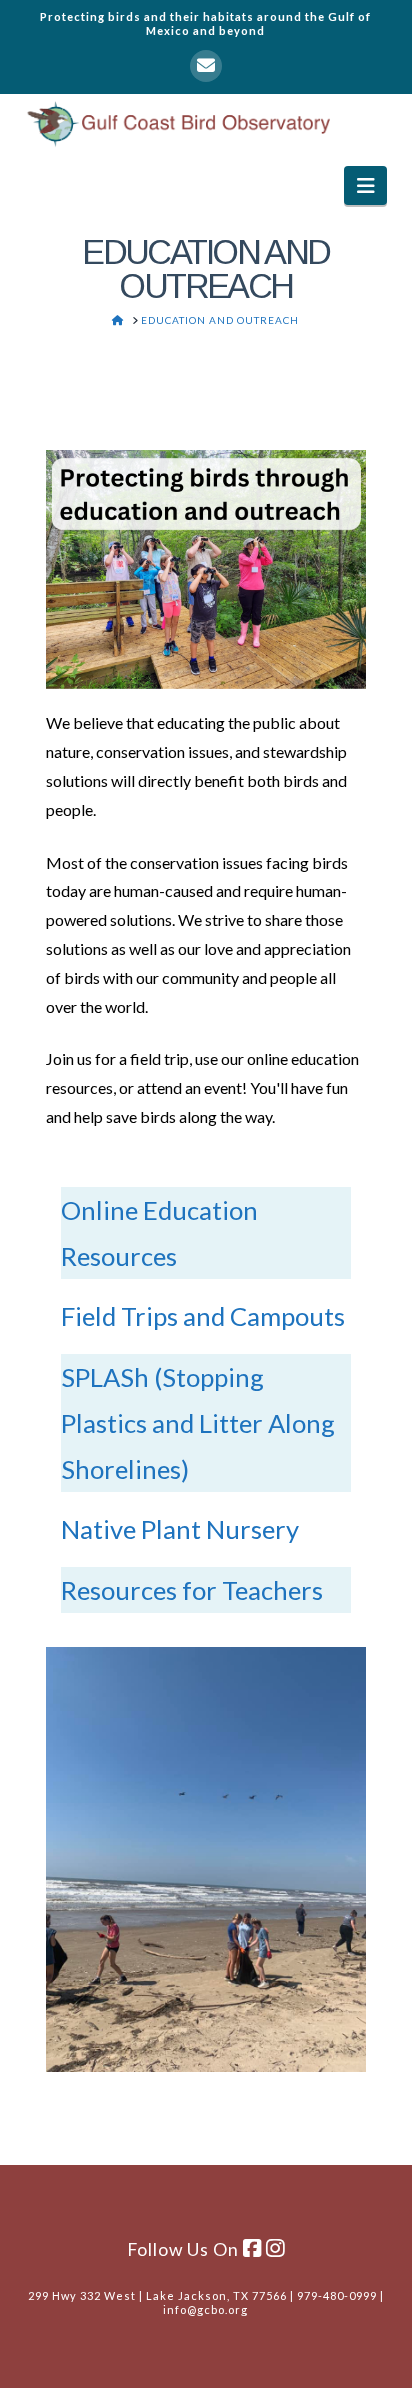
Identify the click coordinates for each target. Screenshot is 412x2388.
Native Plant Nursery (180, 1529)
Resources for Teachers (192, 1590)
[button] (365, 185)
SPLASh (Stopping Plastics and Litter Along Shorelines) (198, 1423)
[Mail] (206, 66)
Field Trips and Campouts (203, 1316)
